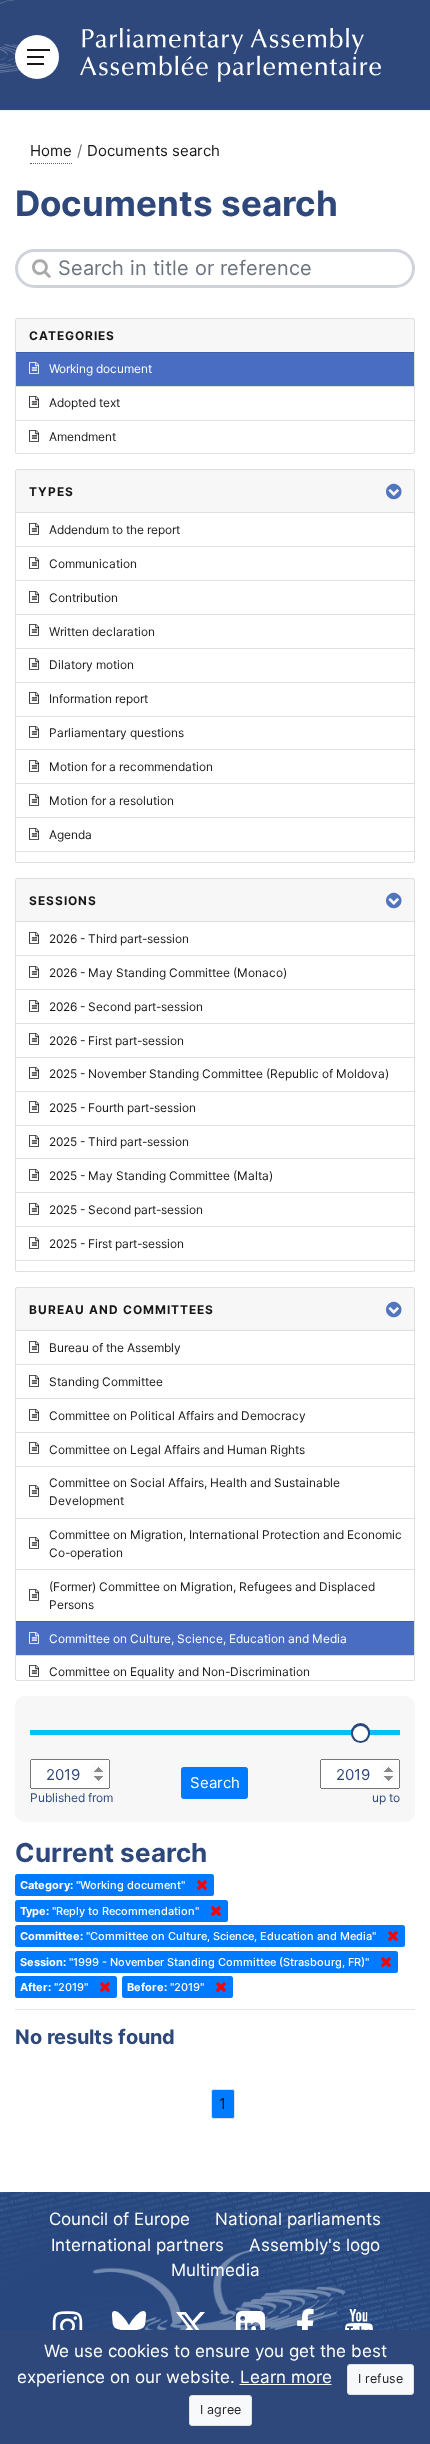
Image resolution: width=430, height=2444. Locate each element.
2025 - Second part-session (126, 1209)
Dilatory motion (91, 664)
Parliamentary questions (116, 732)
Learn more (286, 2377)
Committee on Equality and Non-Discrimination (179, 1671)
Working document (100, 368)
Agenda (70, 834)
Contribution (83, 597)
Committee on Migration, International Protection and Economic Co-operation (225, 1543)
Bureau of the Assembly (115, 1347)
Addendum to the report (114, 529)
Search (215, 1782)
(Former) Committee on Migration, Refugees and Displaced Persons (212, 1595)
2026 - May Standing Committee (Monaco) (168, 972)
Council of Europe (119, 2219)
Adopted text (84, 402)
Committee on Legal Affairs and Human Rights (177, 1449)
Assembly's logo (314, 2245)
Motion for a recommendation (131, 766)
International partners (137, 2245)
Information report (98, 698)
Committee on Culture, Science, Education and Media (198, 1638)
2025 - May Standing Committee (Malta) (161, 1175)
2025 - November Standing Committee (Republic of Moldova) (219, 1073)
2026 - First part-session (116, 1040)
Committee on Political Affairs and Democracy (177, 1415)
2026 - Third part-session (119, 938)
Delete (198, 1885)
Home (51, 150)
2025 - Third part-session (119, 1141)
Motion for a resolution (111, 800)
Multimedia (215, 2270)
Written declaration (102, 631)
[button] (394, 491)
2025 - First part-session (116, 1243)
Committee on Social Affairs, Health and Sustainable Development (194, 1491)
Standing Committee (106, 1381)
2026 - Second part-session (126, 1006)
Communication (93, 563)
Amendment (82, 436)
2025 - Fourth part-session (122, 1107)
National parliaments (298, 2219)
